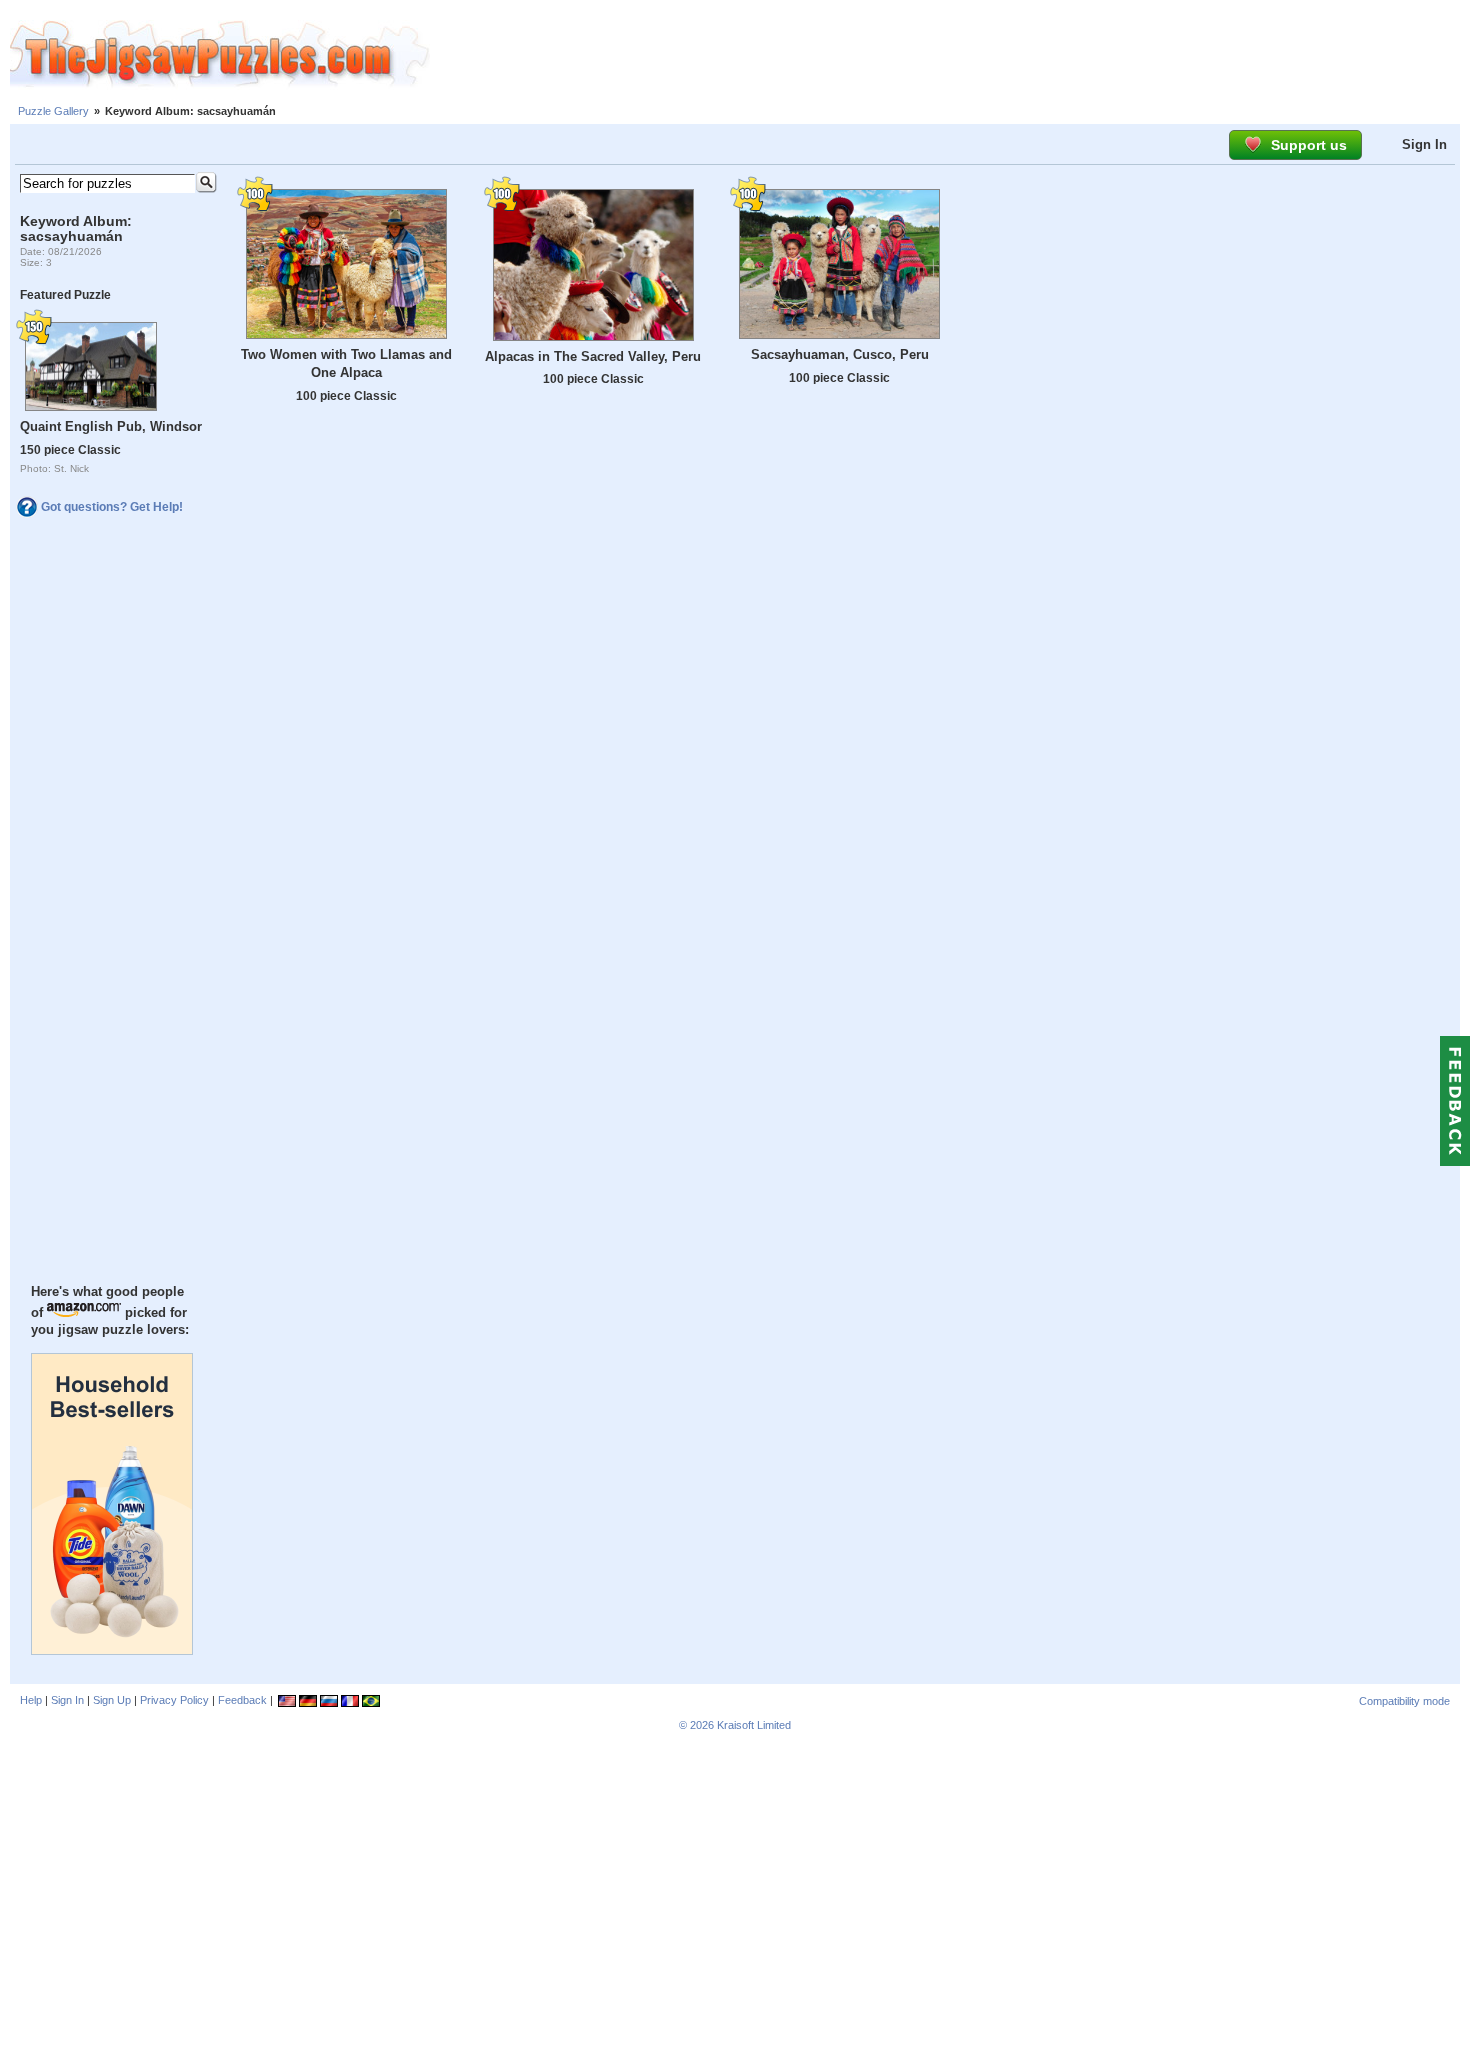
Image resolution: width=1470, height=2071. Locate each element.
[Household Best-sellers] (112, 1650)
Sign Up (112, 1700)
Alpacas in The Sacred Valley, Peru (593, 356)
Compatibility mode (1404, 1701)
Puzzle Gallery (53, 111)
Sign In (1424, 144)
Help (31, 1700)
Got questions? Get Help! (112, 507)
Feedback (242, 1700)
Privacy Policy (174, 1700)
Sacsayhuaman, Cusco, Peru (840, 354)
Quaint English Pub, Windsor (111, 426)
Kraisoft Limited (754, 1725)
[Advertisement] (950, 55)
